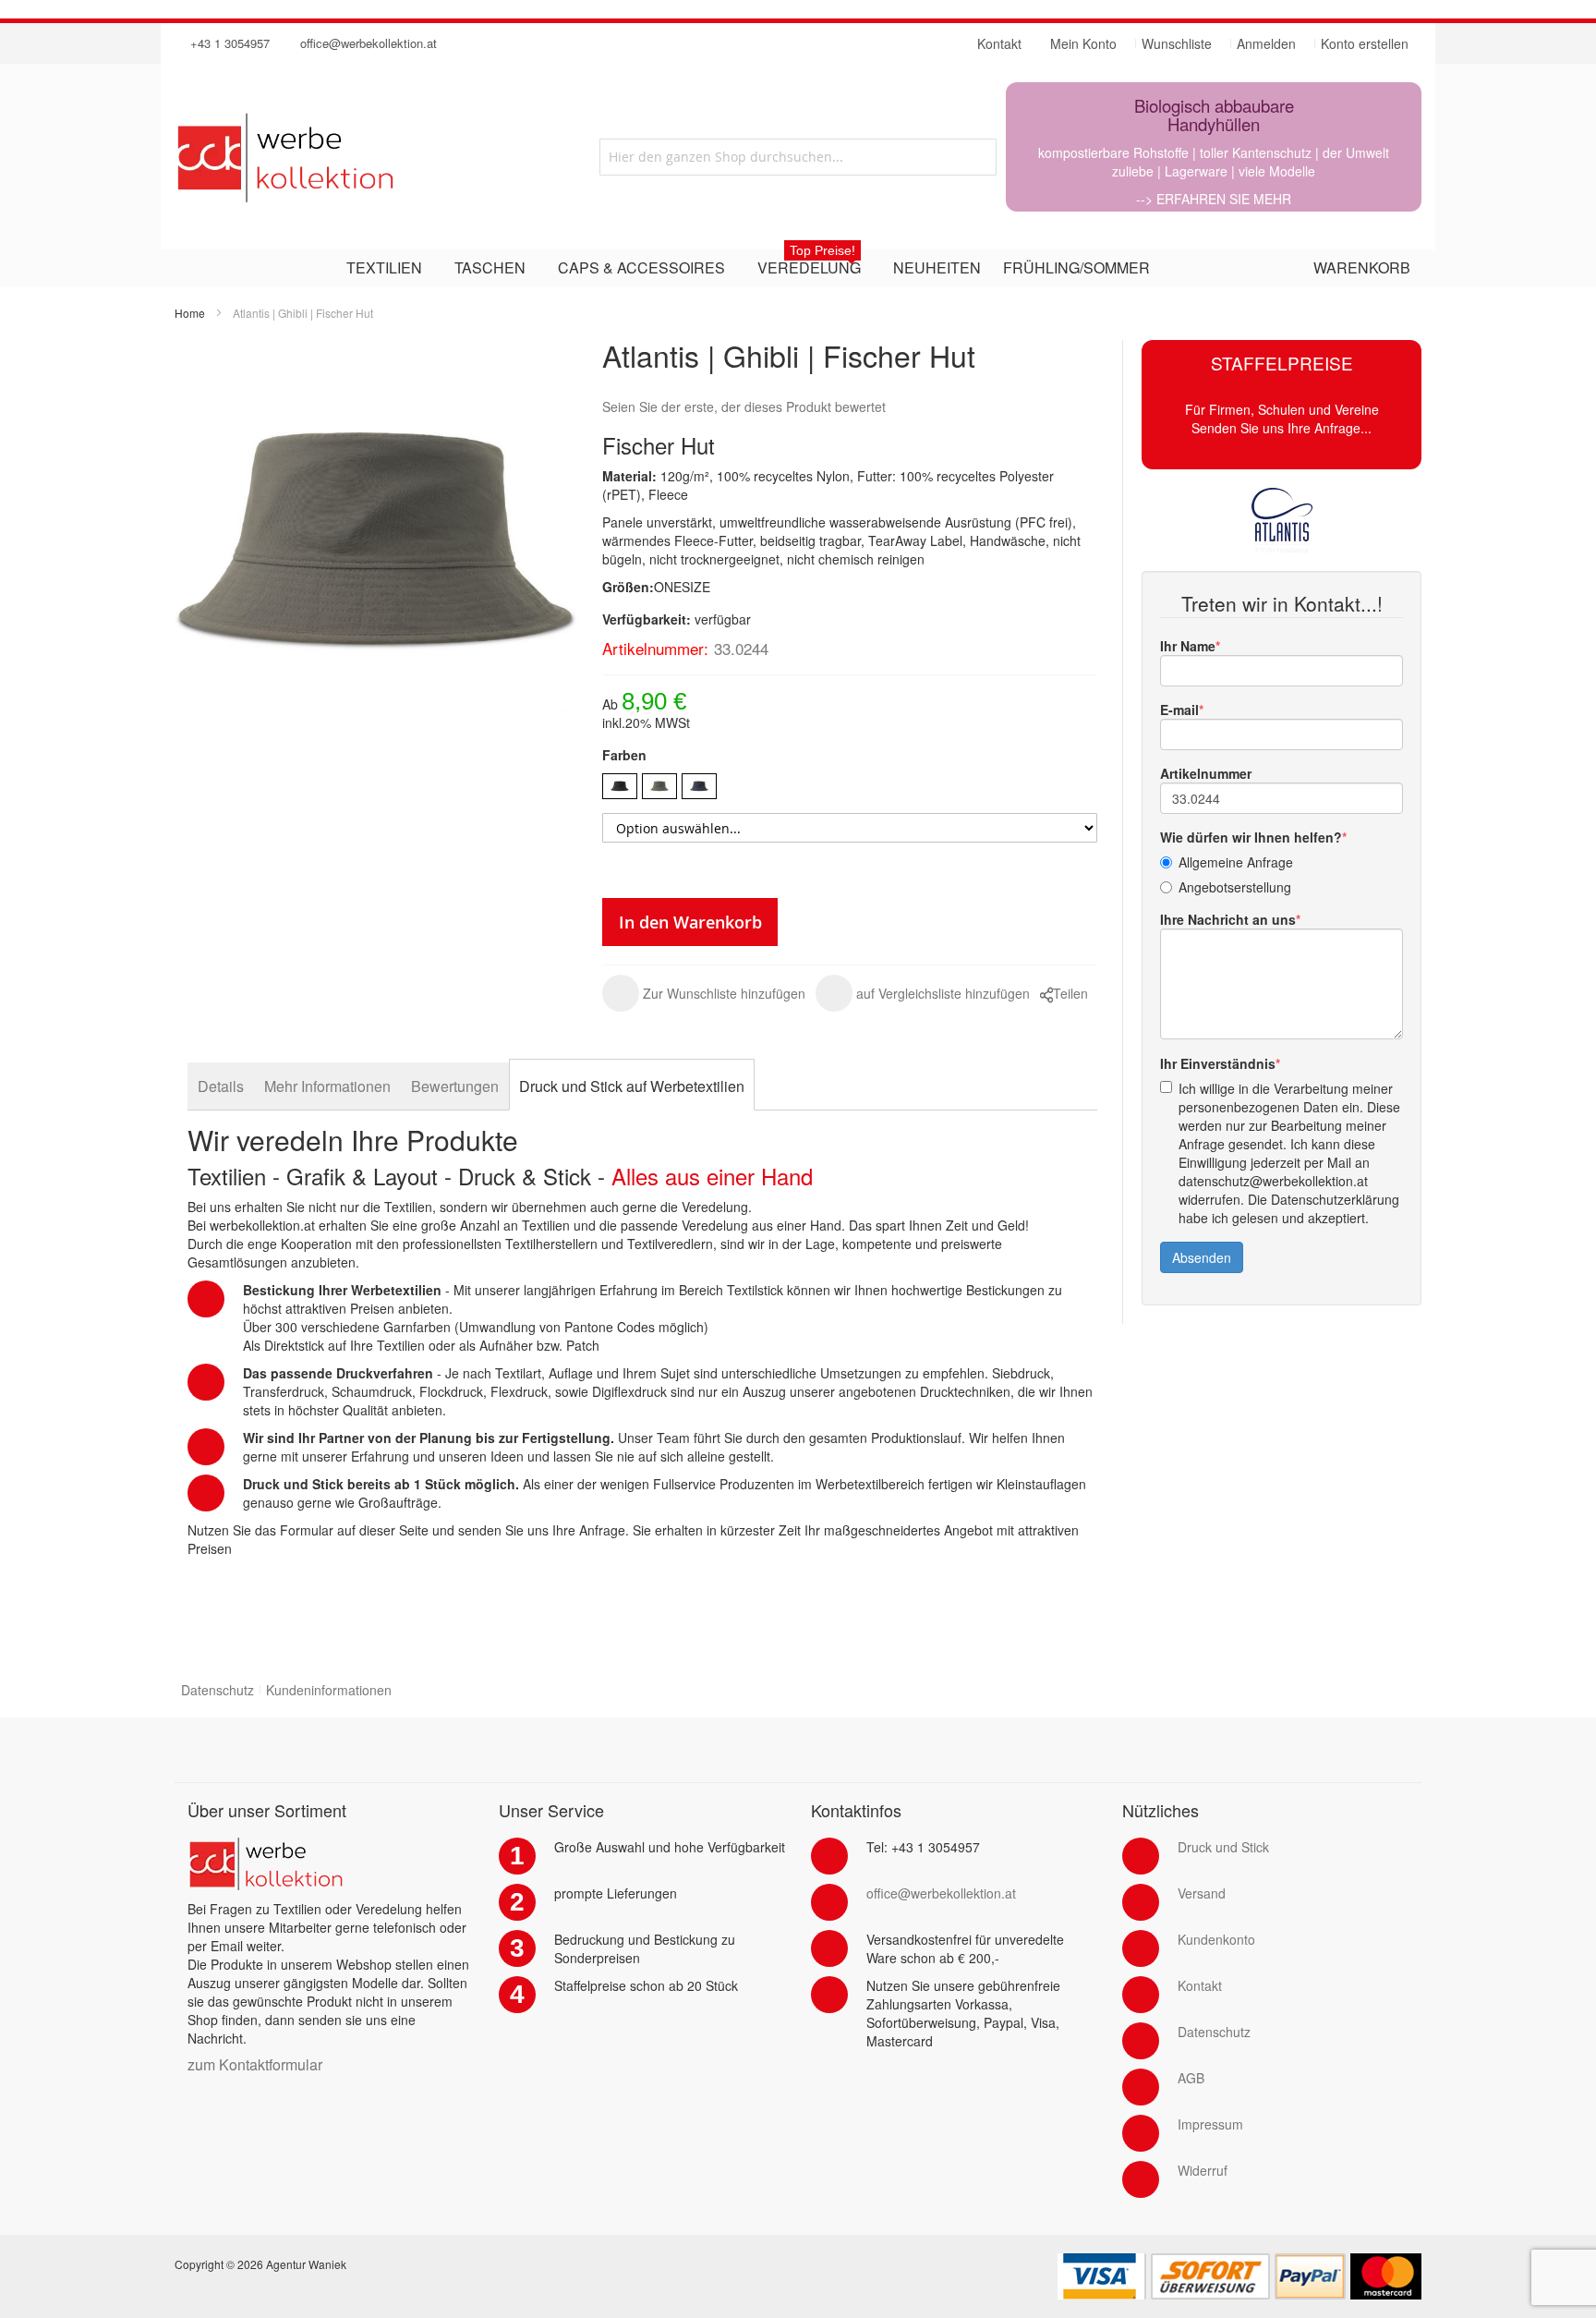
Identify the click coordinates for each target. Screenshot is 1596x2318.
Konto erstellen (1365, 43)
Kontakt (1200, 1985)
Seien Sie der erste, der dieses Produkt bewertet (744, 407)
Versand (1202, 1893)
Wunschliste (1177, 43)
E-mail (1179, 710)
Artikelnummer (1206, 773)
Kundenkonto (1216, 1939)
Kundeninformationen (329, 1690)
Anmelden (1266, 43)
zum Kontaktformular (255, 2064)
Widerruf (1203, 2170)
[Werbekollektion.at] (359, 157)
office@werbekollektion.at (369, 43)
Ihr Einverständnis (1218, 1063)
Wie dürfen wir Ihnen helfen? (1251, 837)
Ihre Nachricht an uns (1228, 919)
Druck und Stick (1223, 1847)
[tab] (221, 1086)
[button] (704, 993)
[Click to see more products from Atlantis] (1282, 520)
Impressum (1210, 2124)
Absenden (1202, 1257)
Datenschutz (218, 1690)
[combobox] (798, 157)
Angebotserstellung (1235, 887)
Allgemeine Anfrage (1236, 862)
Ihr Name (1188, 646)
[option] (620, 786)
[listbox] (850, 789)
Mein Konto (1083, 43)
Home (190, 313)
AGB (1191, 2078)
